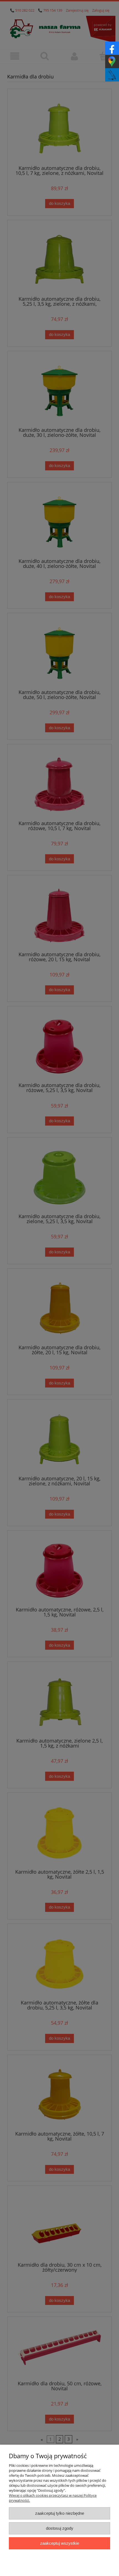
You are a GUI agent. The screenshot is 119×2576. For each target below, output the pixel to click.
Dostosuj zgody (60, 2528)
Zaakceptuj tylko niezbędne (60, 2513)
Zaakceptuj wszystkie (60, 2543)
